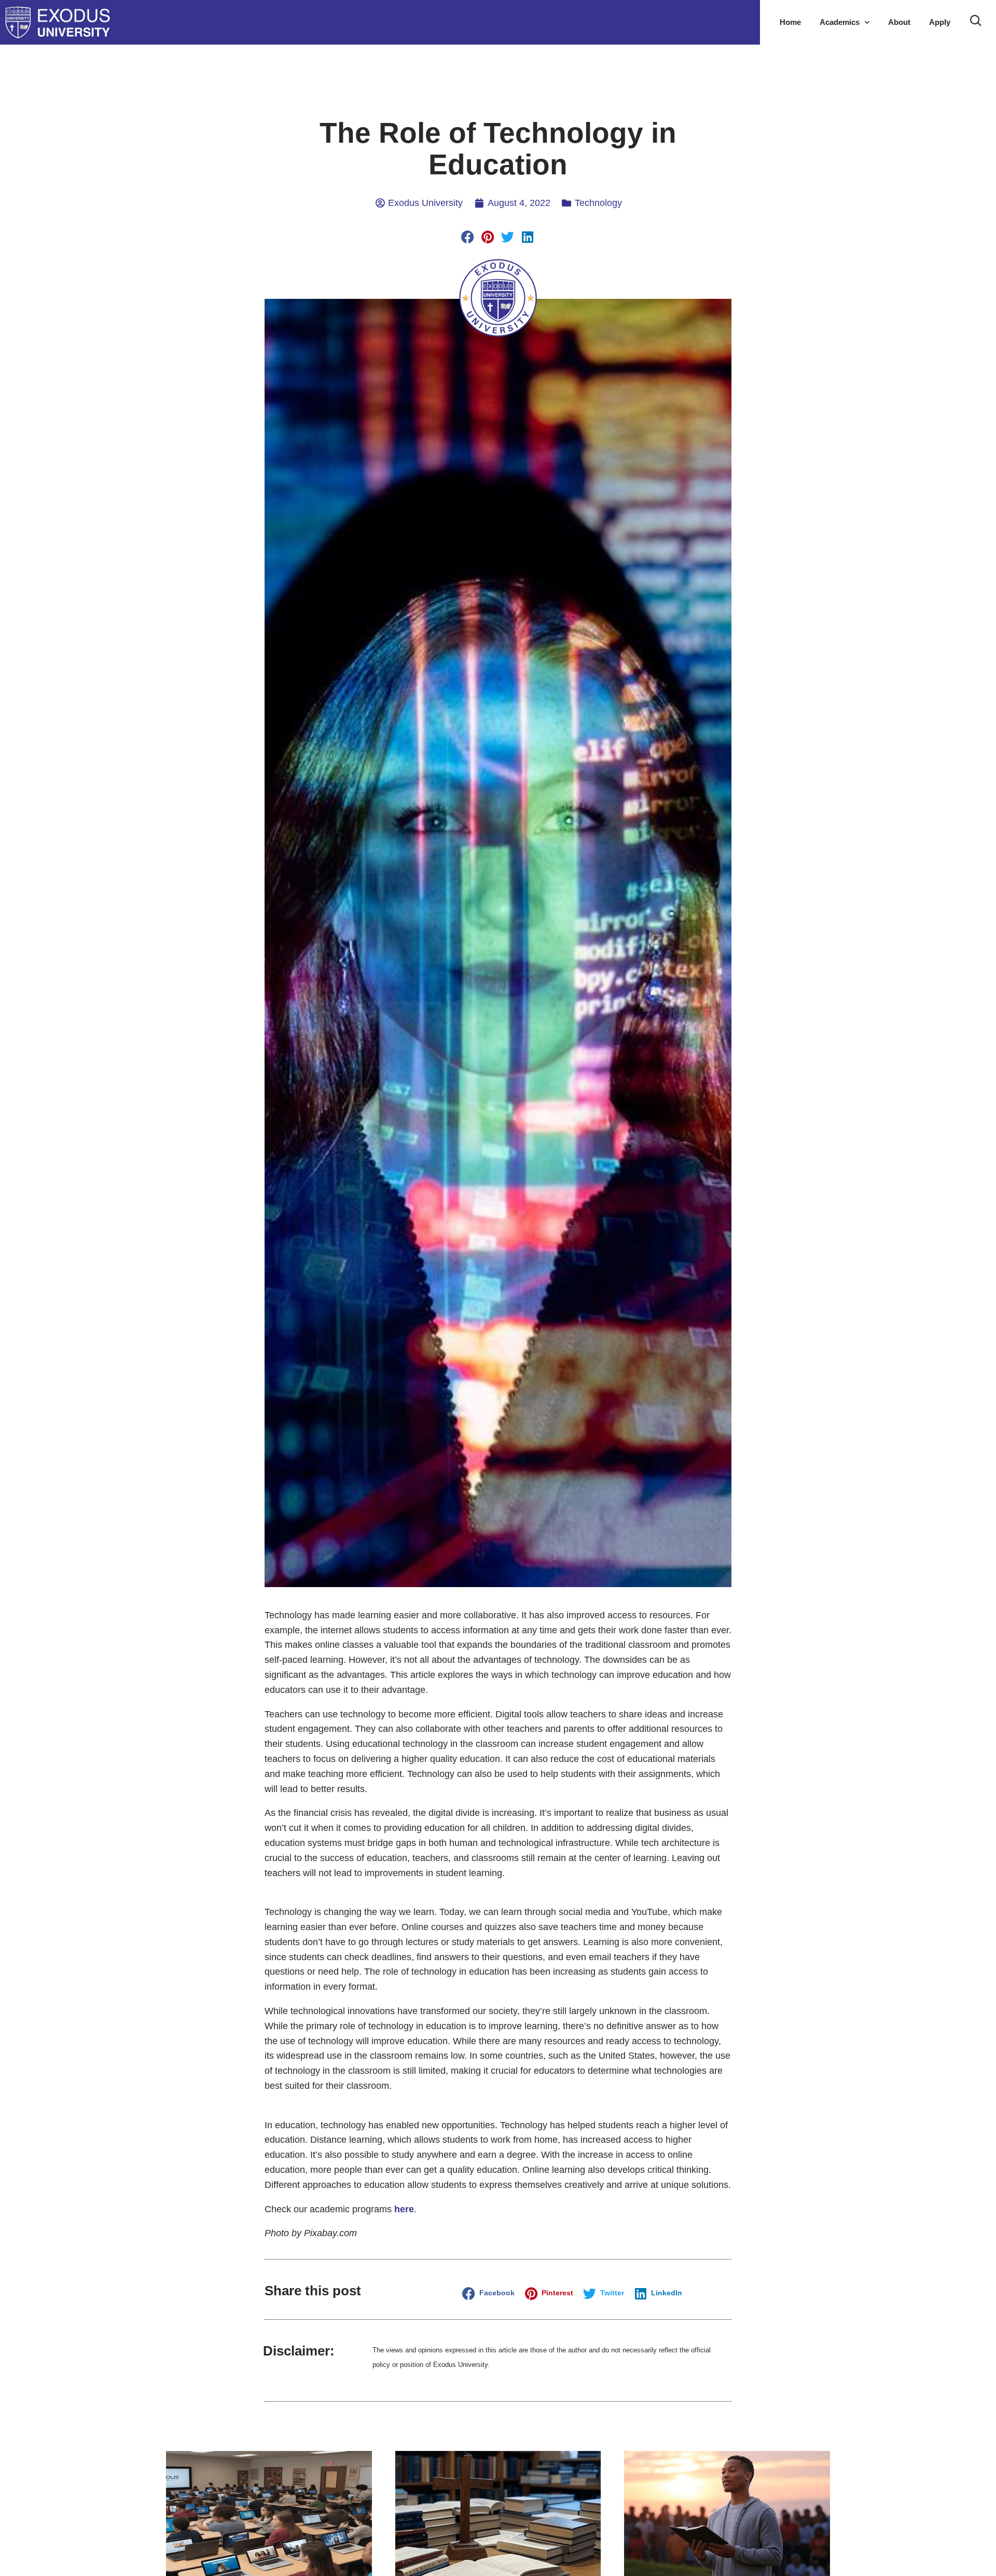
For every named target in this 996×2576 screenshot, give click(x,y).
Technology (598, 203)
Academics (840, 22)
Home (790, 22)
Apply (940, 22)
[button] (468, 237)
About (899, 22)
